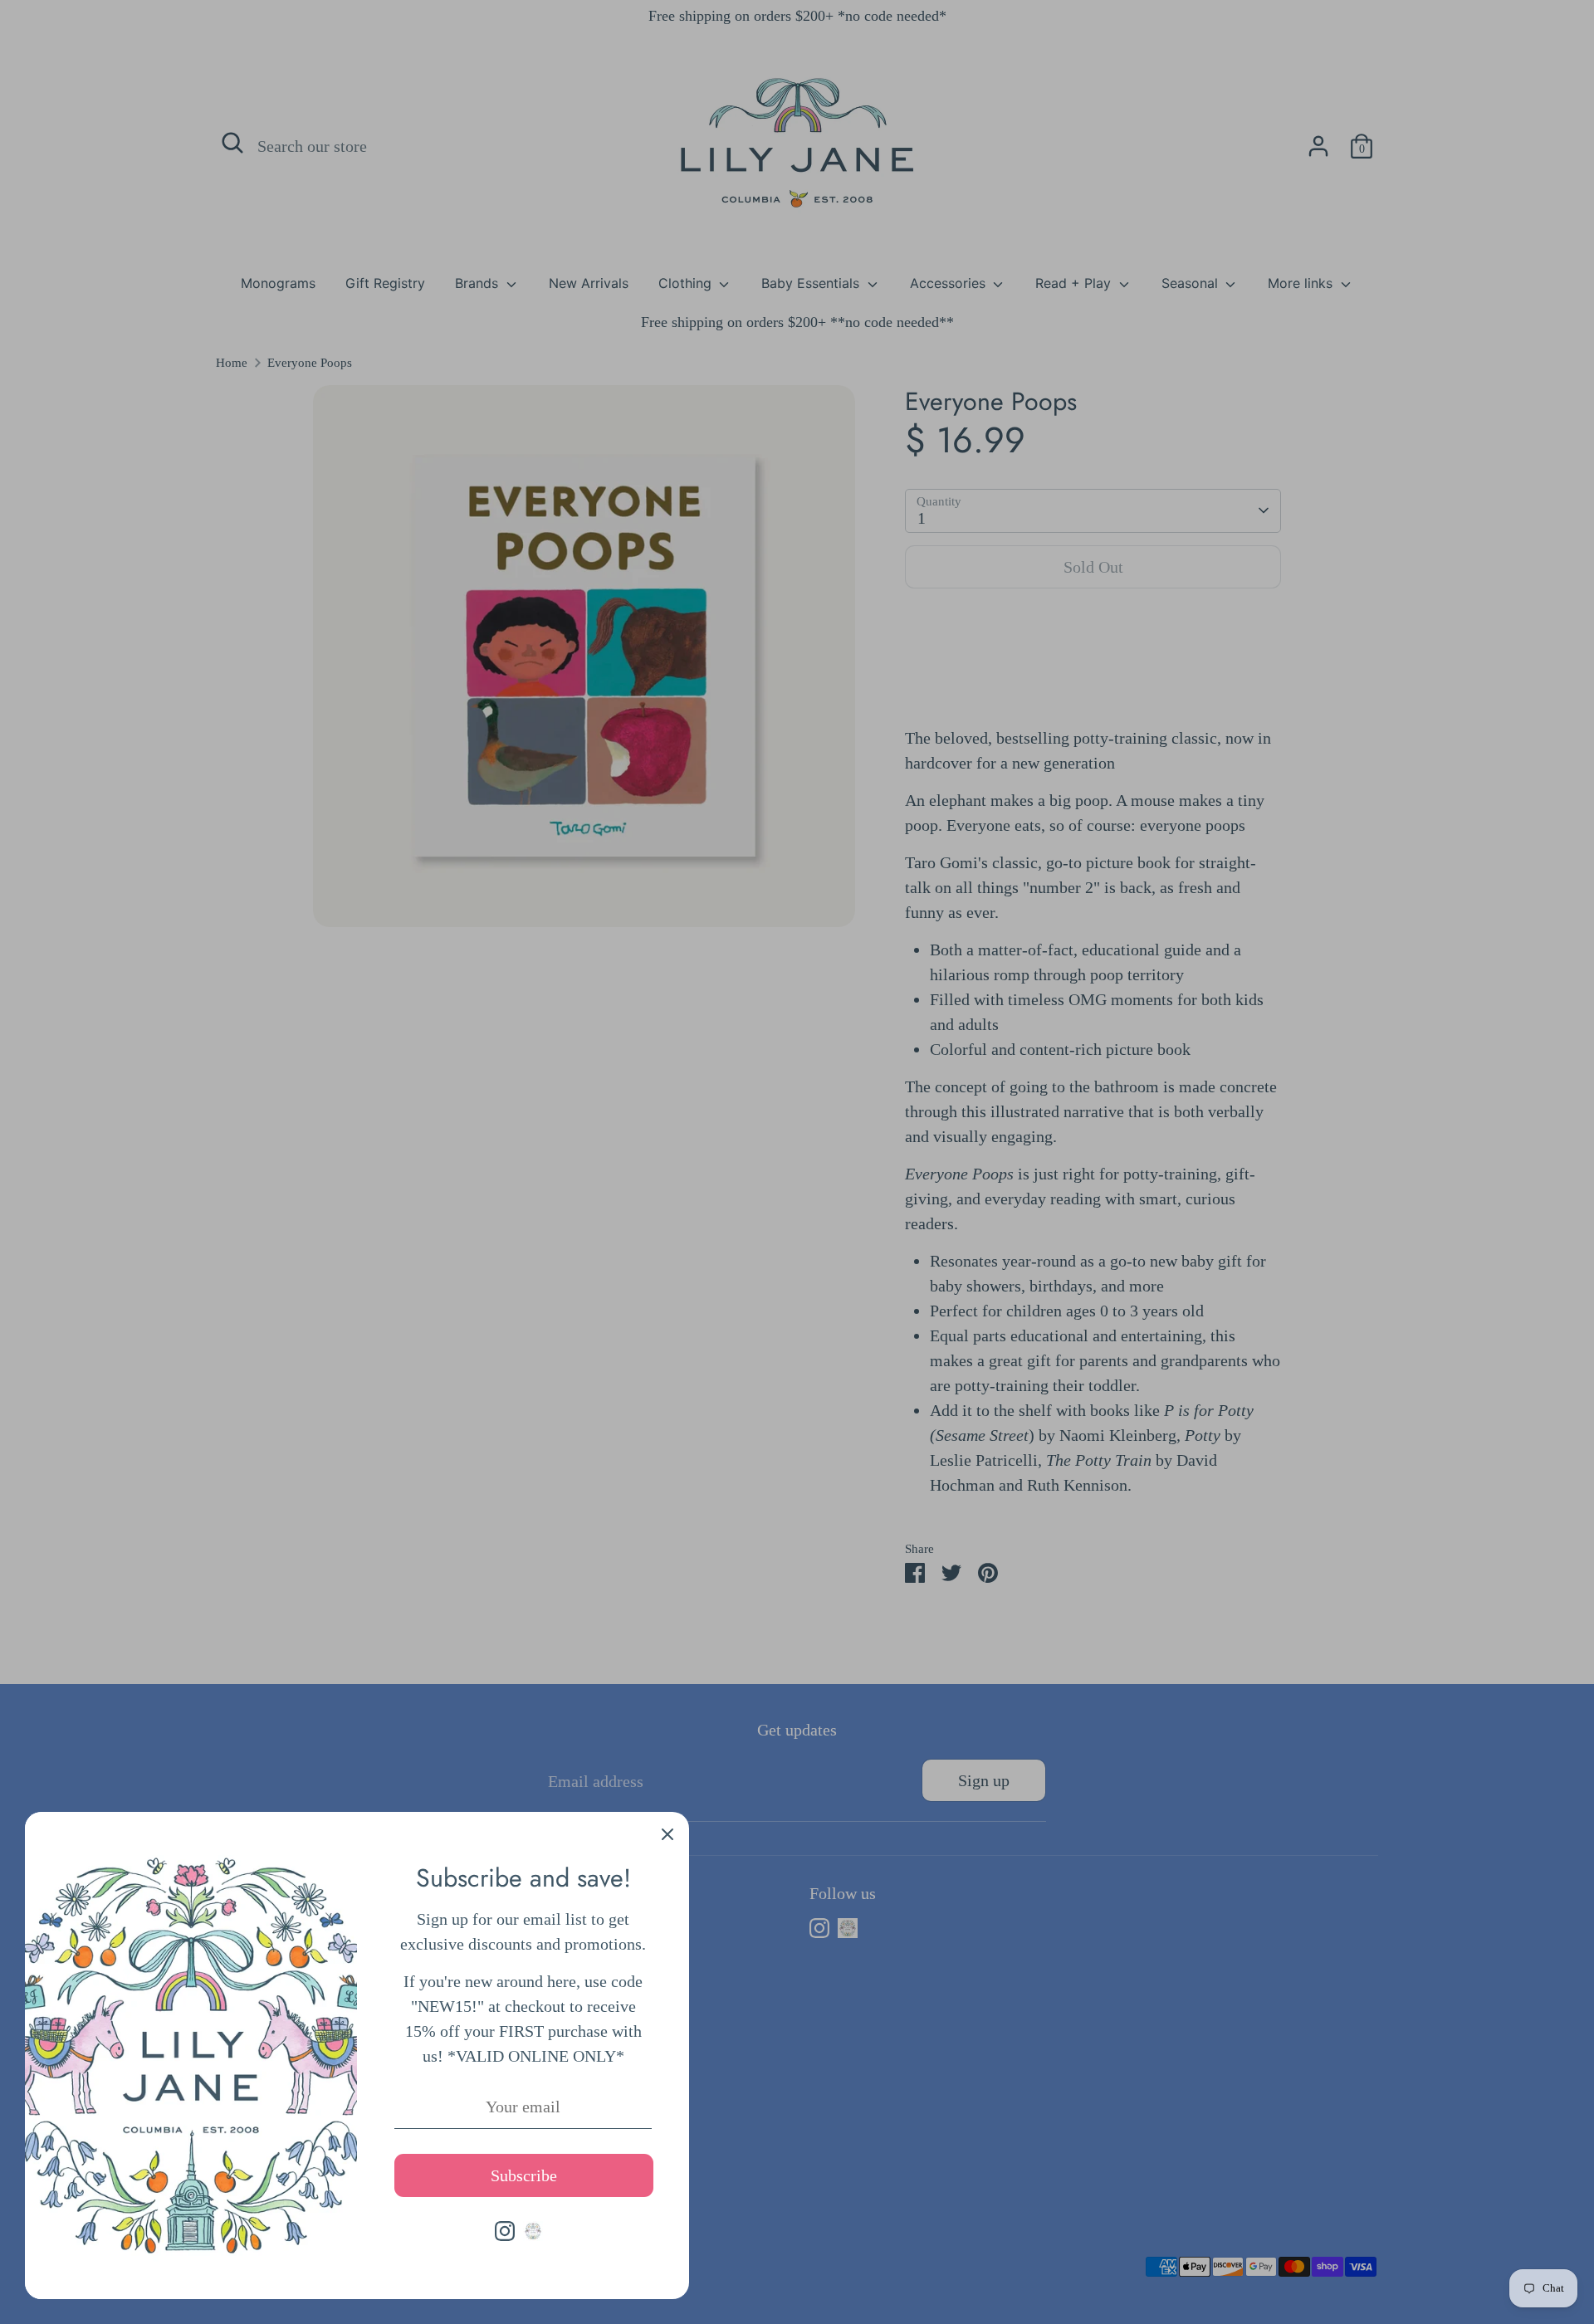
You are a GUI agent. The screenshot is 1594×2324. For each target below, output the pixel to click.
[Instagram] (505, 2231)
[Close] (667, 1833)
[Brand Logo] (533, 2231)
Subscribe (524, 2175)
